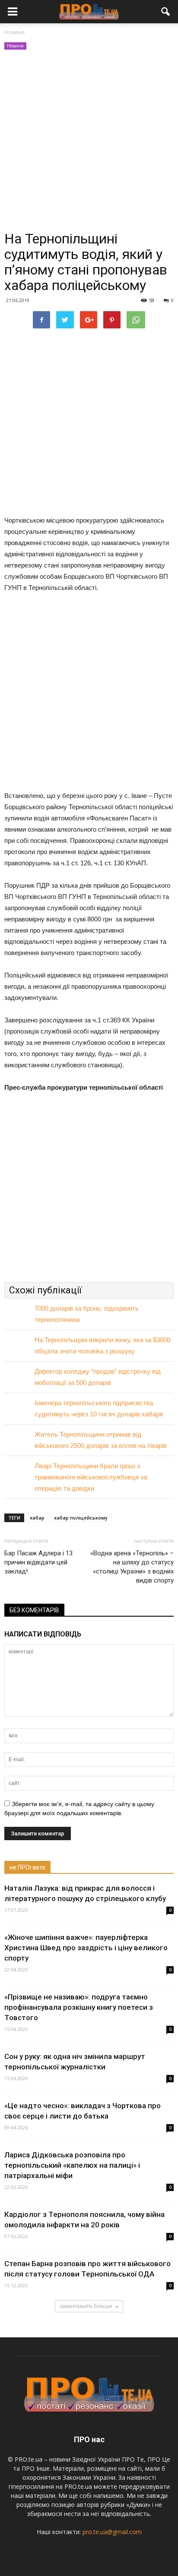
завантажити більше (86, 2306)
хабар (37, 1518)
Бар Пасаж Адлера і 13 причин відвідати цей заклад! (38, 1562)
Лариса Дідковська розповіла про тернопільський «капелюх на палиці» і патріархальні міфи (72, 2165)
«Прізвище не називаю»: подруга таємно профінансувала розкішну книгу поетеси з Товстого (79, 2007)
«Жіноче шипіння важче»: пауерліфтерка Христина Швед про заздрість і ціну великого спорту (86, 1948)
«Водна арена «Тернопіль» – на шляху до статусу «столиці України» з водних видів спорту (132, 1567)
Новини (15, 46)
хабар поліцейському (81, 1518)
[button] (166, 12)
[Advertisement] (89, 141)
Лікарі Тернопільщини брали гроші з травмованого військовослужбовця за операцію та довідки (91, 1477)
